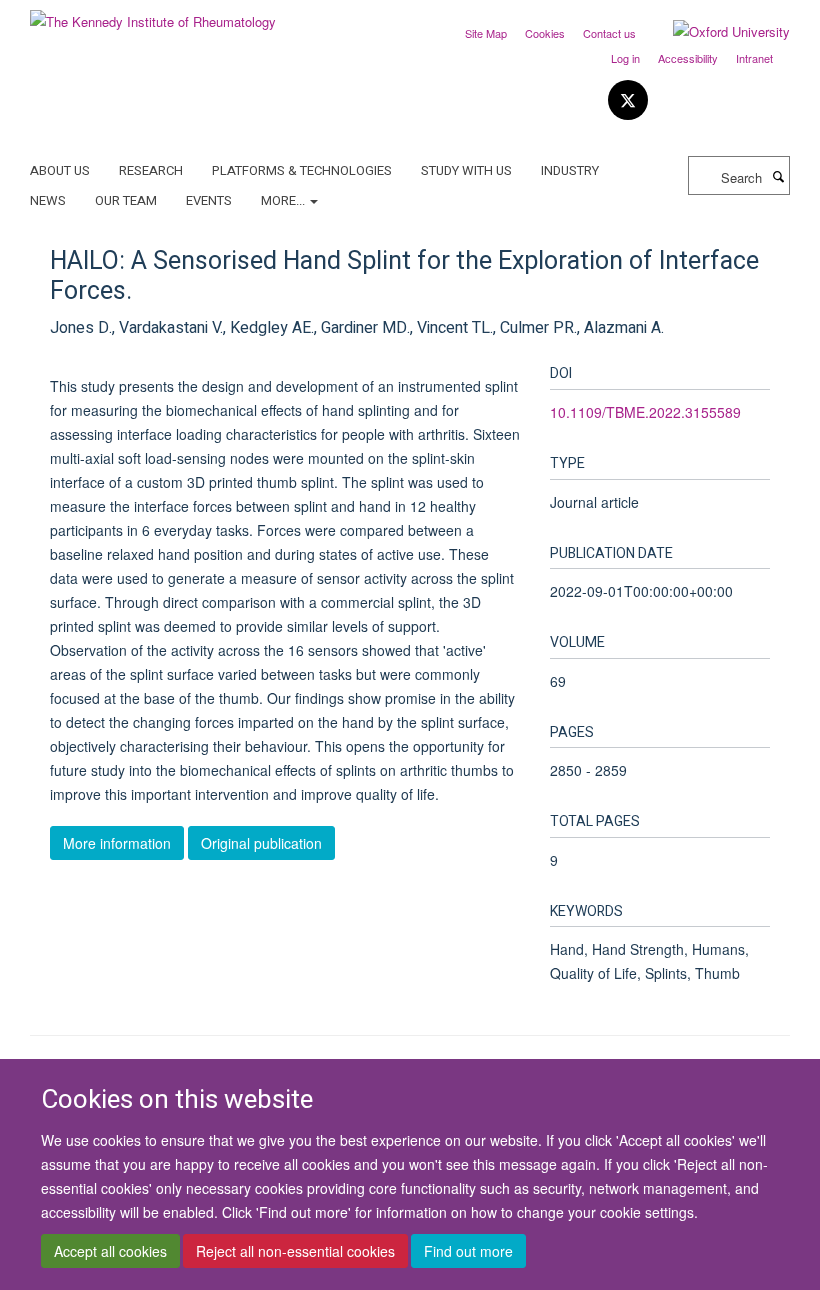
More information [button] (117, 843)
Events (209, 200)
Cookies (545, 33)
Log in (625, 58)
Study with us (466, 170)
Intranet (754, 58)
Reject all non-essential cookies (295, 1251)
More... (284, 200)
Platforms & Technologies (302, 170)
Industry (570, 170)
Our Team (126, 200)
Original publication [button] (261, 843)
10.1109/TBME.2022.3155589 (645, 412)
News (48, 200)
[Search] (778, 176)
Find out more (468, 1251)
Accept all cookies (110, 1251)
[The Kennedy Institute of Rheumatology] (153, 14)
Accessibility (688, 58)
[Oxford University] (716, 32)
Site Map (486, 33)
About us (60, 170)
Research (151, 170)
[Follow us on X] (628, 100)
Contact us (609, 33)
